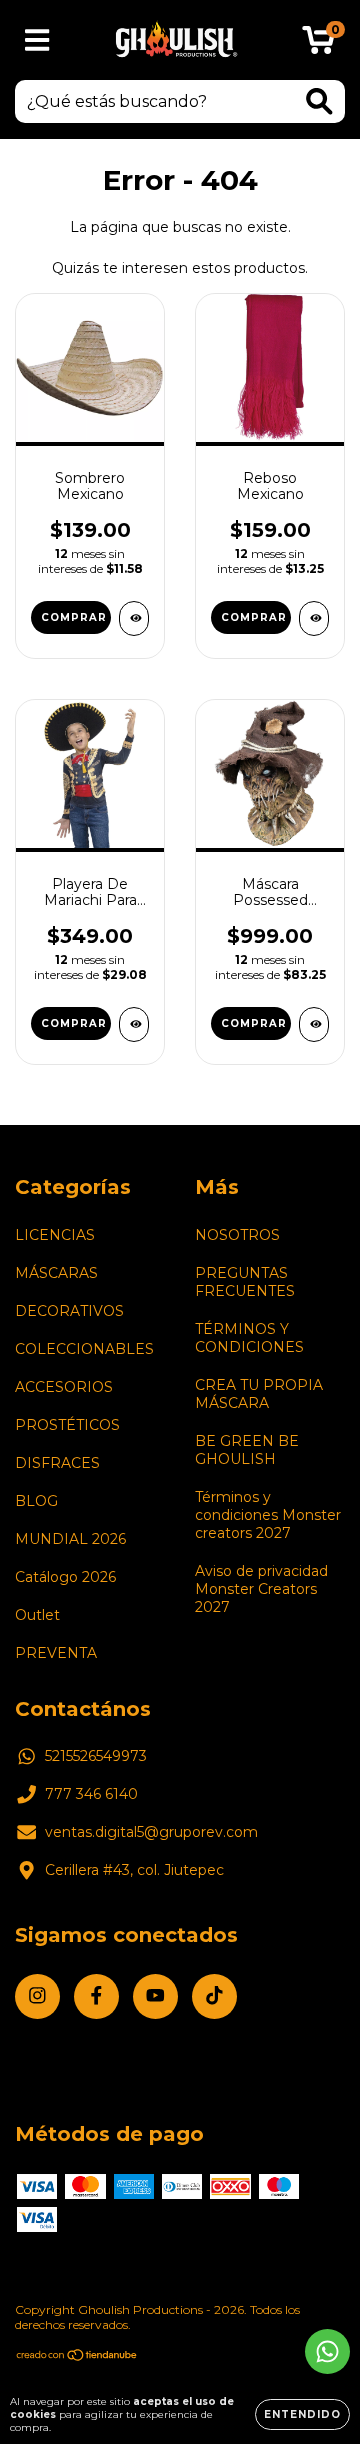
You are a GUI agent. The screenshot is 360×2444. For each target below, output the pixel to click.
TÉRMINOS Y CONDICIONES (249, 1338)
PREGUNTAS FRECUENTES (245, 1282)
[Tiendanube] (77, 2357)
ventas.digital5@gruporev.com (151, 1832)
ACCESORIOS (64, 1387)
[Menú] (37, 40)
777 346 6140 (91, 1794)
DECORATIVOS (69, 1311)
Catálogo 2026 (65, 1577)
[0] (318, 45)
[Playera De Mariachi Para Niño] (134, 1024)
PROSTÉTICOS (67, 1425)
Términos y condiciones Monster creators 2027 (268, 1515)
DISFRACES (57, 1463)
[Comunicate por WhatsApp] (327, 2351)
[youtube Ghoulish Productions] (155, 1996)
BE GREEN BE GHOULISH (247, 1450)
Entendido (302, 2414)
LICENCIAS (55, 1235)
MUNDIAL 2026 (70, 1539)
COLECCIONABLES (84, 1349)
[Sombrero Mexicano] (134, 618)
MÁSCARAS (56, 1273)
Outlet (37, 1615)
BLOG (36, 1501)
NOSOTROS (237, 1235)
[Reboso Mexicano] (314, 618)
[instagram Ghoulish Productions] (37, 1996)
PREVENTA (56, 1653)
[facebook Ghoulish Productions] (96, 1996)
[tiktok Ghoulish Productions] (214, 1996)
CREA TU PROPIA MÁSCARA (259, 1394)
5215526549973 (96, 1756)
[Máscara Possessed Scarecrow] (314, 1024)
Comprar (254, 617)
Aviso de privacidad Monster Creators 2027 (261, 1589)
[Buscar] (319, 101)
